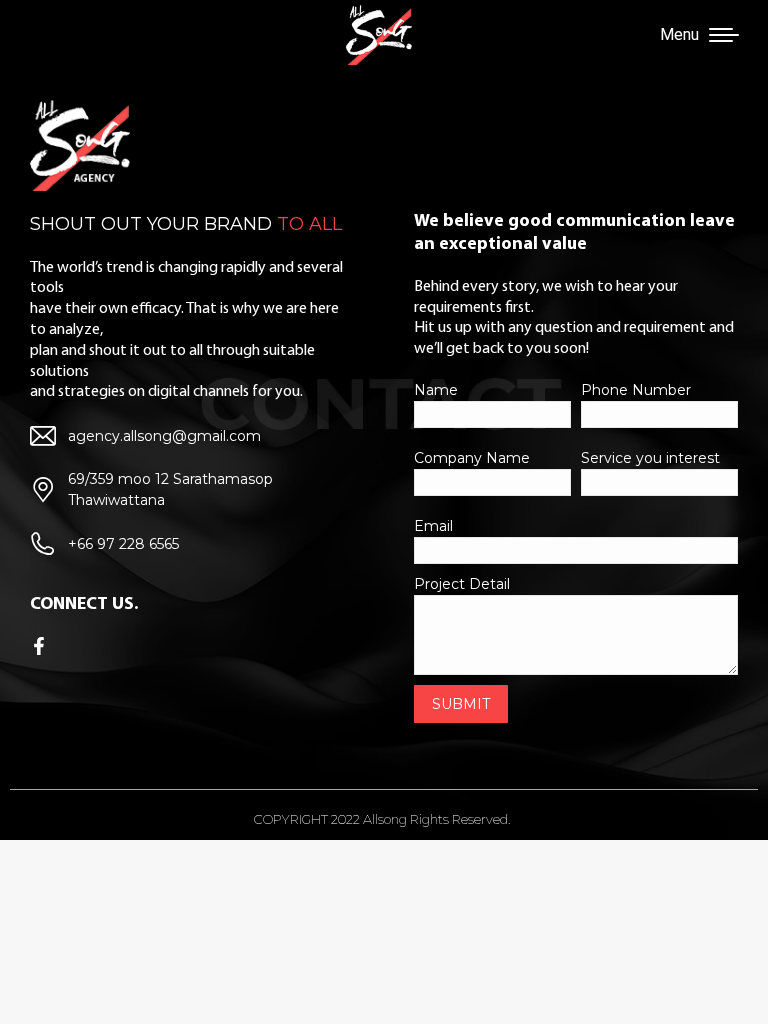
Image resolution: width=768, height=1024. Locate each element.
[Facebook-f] (39, 646)
